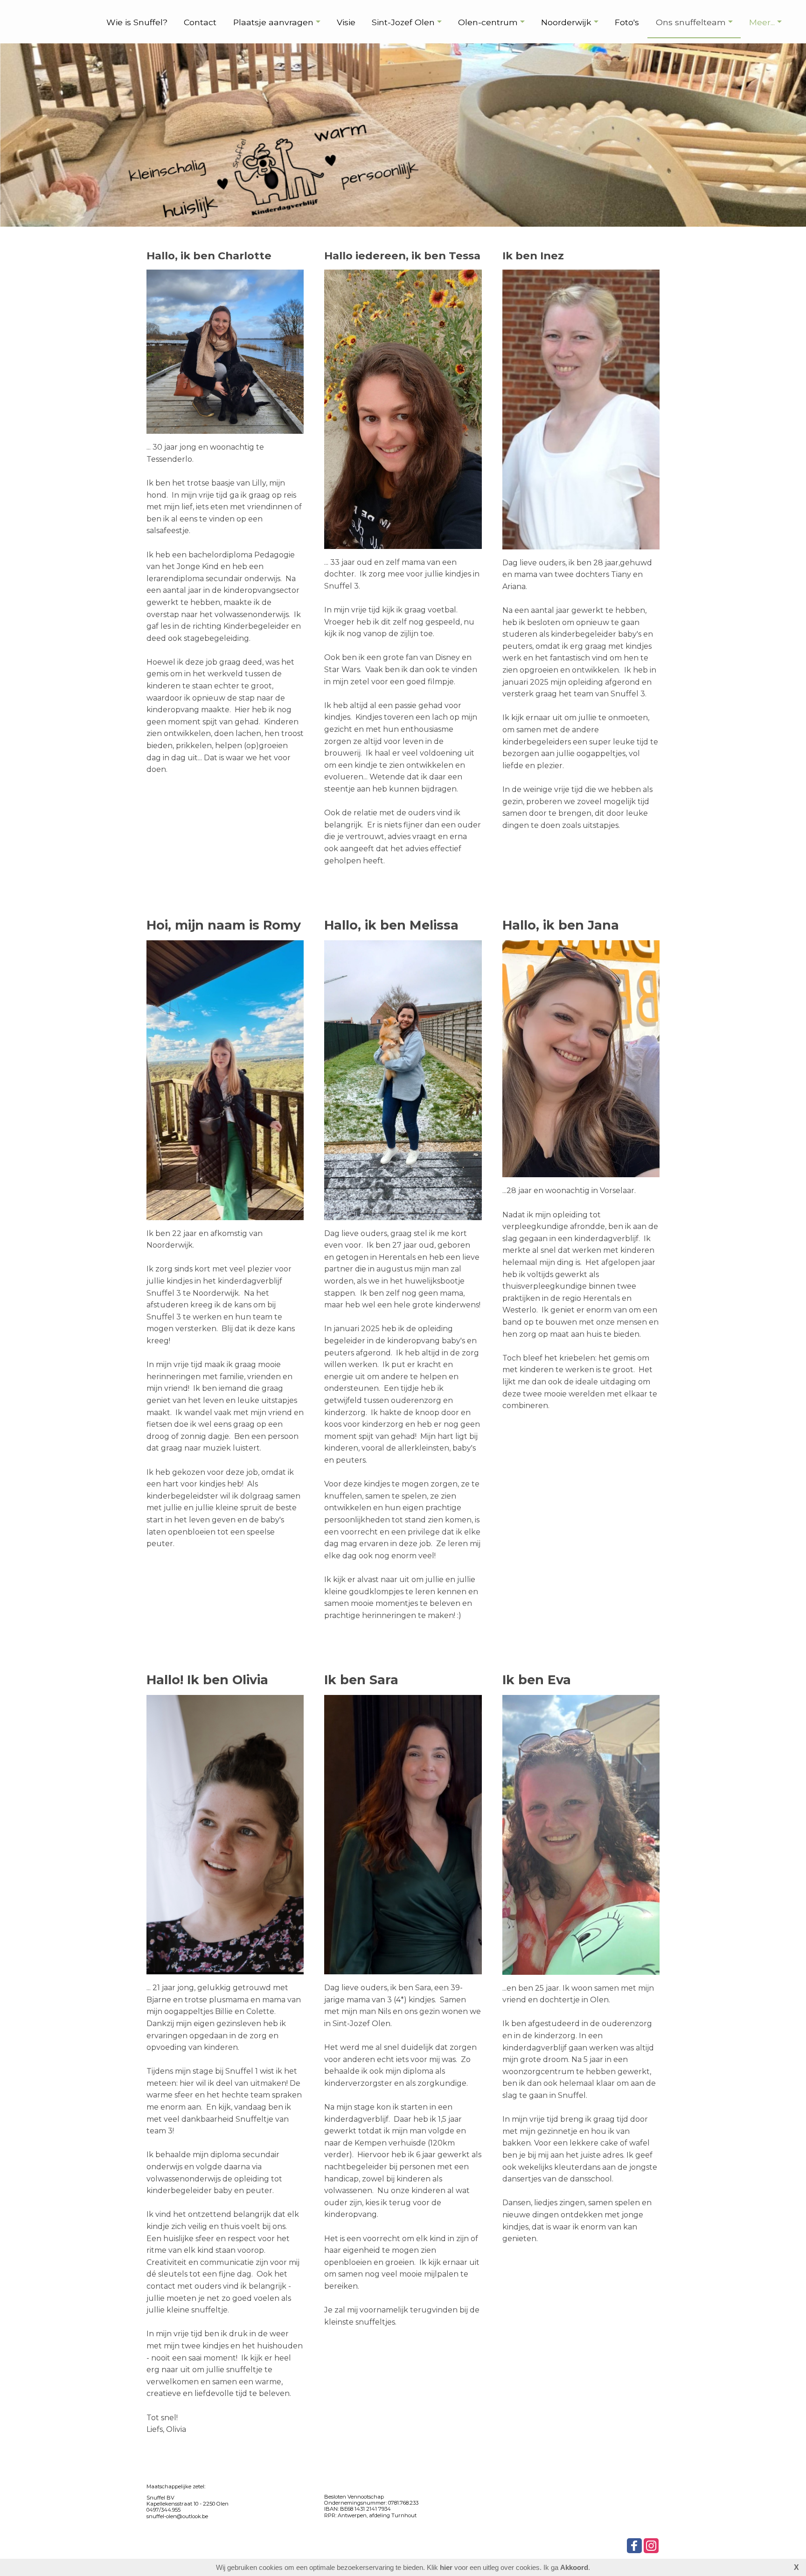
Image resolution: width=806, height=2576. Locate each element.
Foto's (627, 22)
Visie (346, 22)
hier (446, 2567)
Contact (200, 22)
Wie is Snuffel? (137, 22)
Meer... (762, 22)
